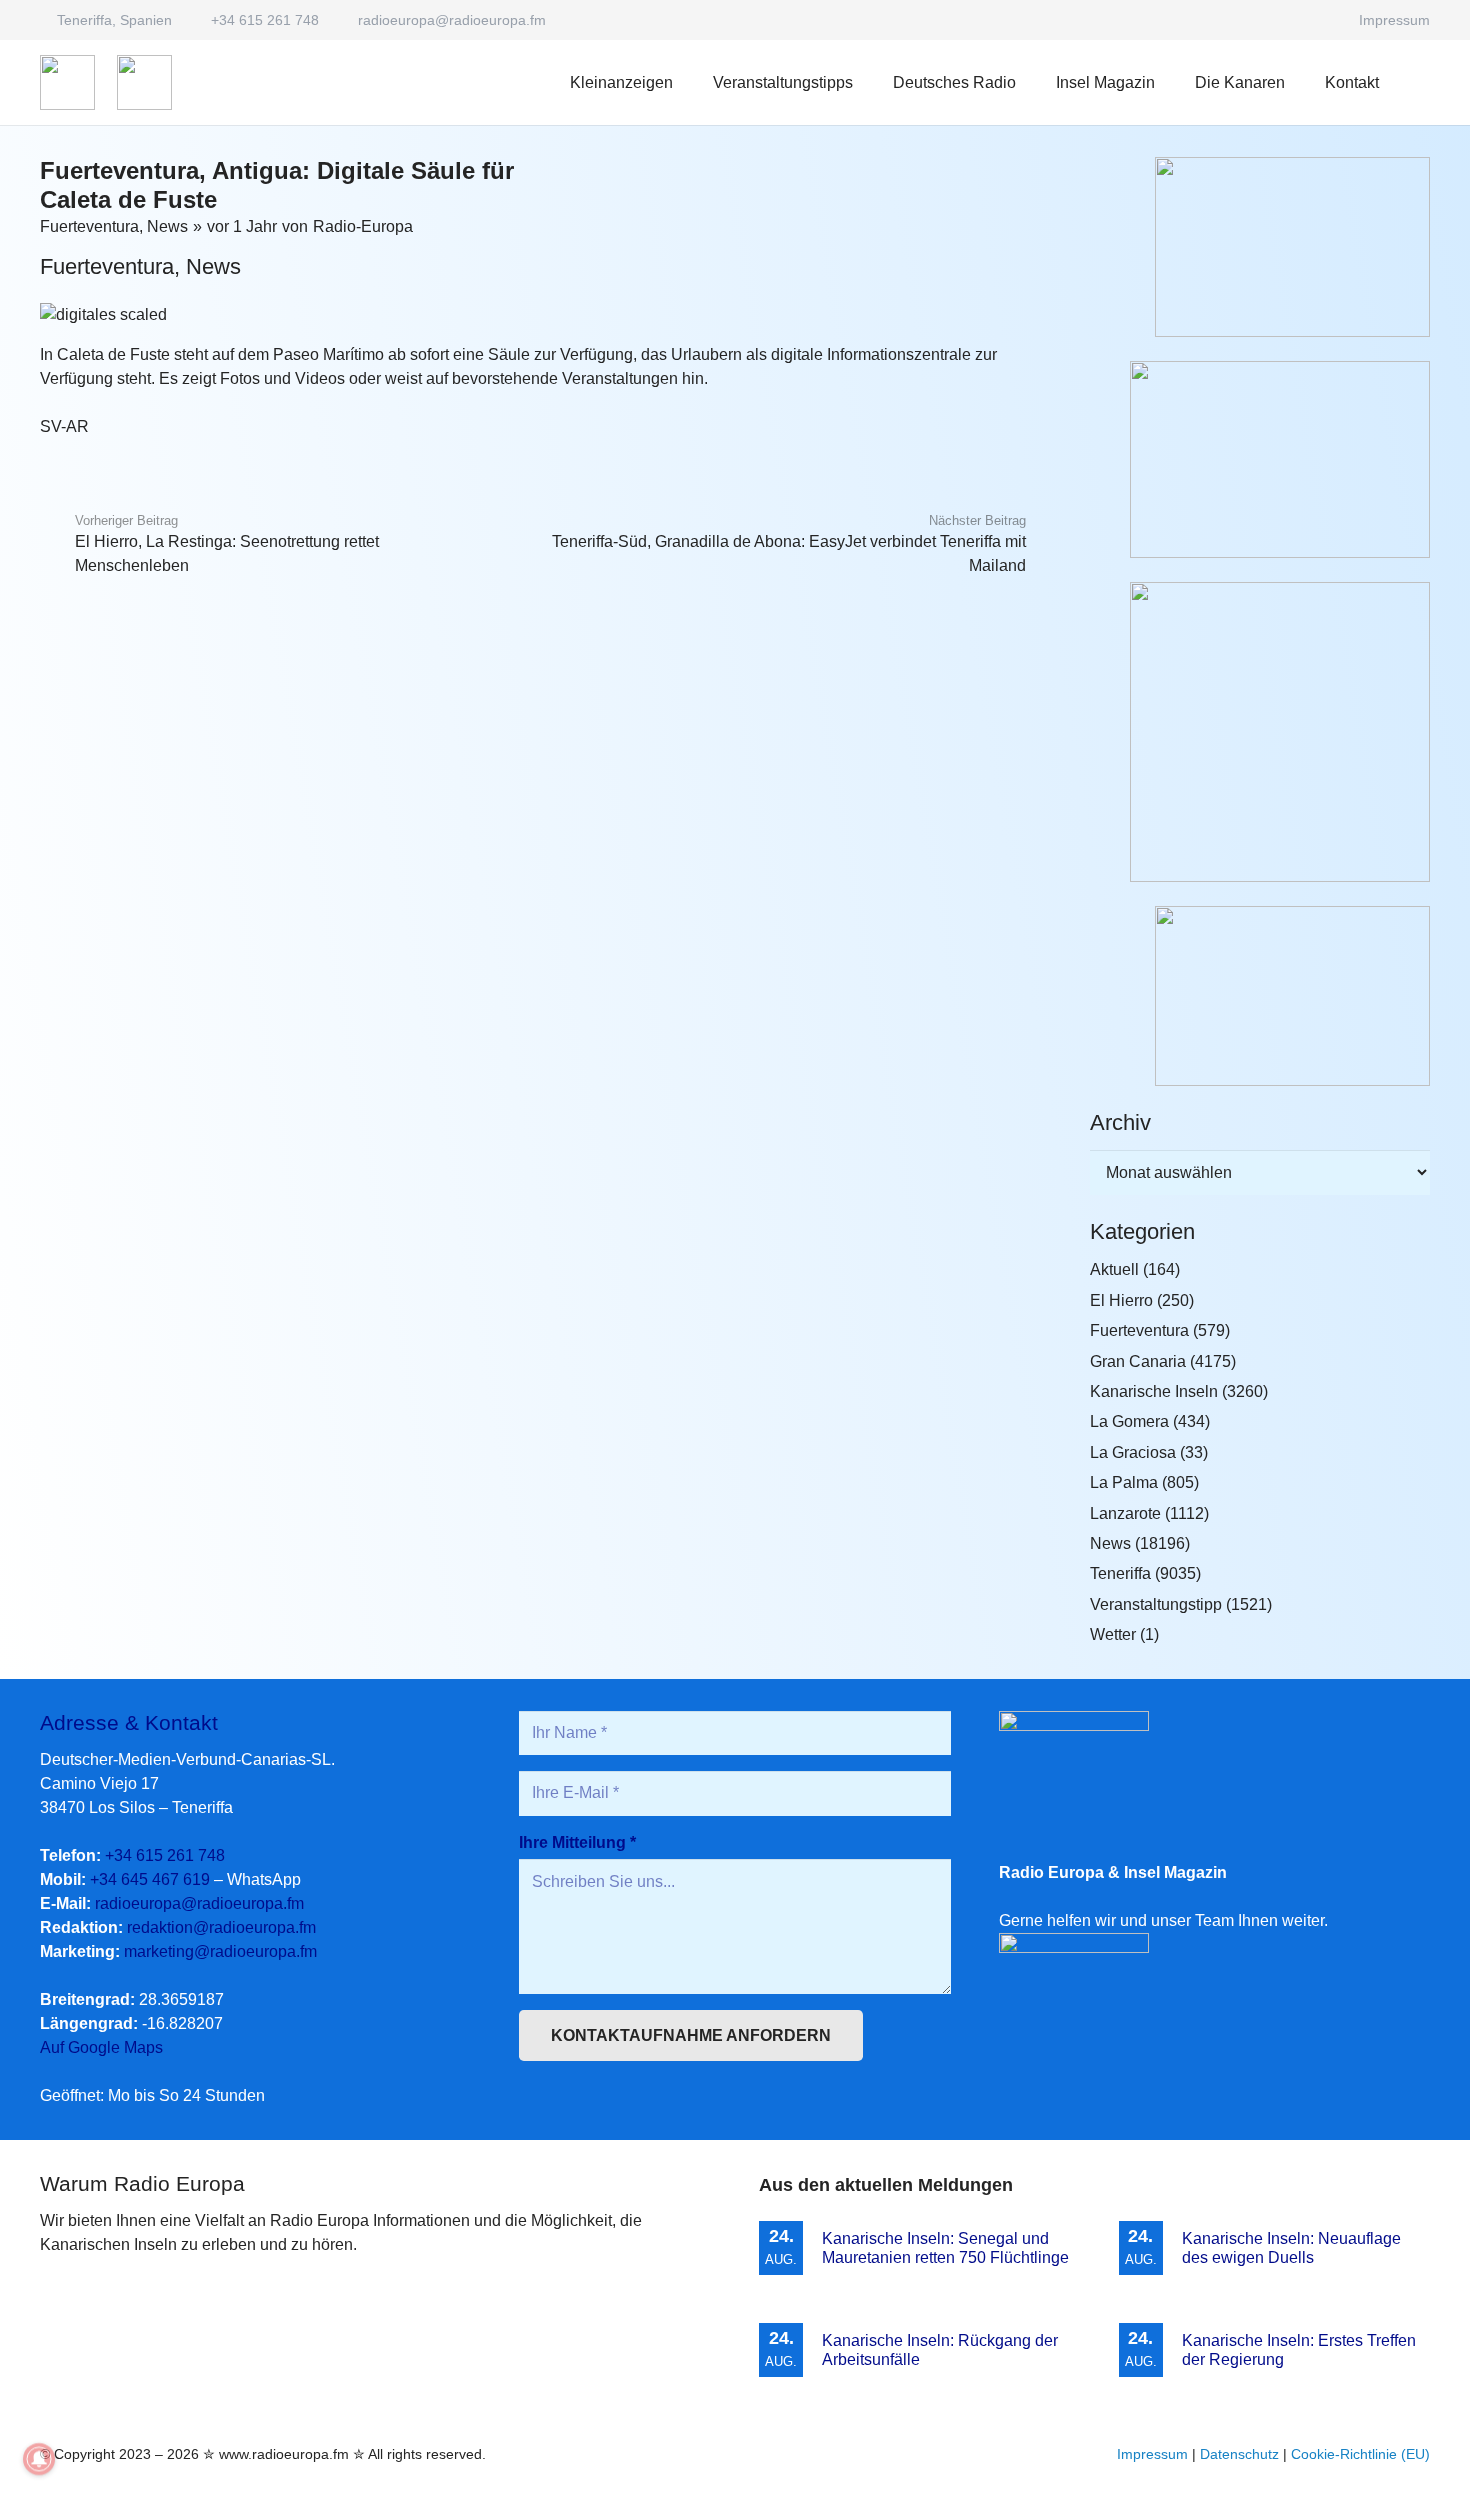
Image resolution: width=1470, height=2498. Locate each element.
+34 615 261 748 (165, 1855)
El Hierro (1121, 1300)
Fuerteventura (89, 226)
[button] (1030, 82)
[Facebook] (1321, 20)
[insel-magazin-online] (1260, 247)
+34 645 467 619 (150, 1879)
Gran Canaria (1138, 1361)
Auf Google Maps (101, 2047)
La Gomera (1129, 1421)
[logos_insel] (144, 82)
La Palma (1124, 1482)
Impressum (1152, 2454)
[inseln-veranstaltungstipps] (1260, 996)
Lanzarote (1125, 1513)
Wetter (1113, 1634)
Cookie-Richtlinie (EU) (1360, 2454)
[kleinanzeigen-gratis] (1260, 732)
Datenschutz (1239, 2454)
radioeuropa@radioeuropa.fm (199, 1903)
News (167, 226)
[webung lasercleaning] (1260, 459)
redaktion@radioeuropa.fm (221, 1927)
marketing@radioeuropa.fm (220, 1951)
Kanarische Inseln (1154, 1391)
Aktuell (1114, 1269)
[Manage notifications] (39, 2459)
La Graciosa (1133, 1452)
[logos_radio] (67, 82)
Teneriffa (1120, 1573)
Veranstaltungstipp (1156, 1604)
